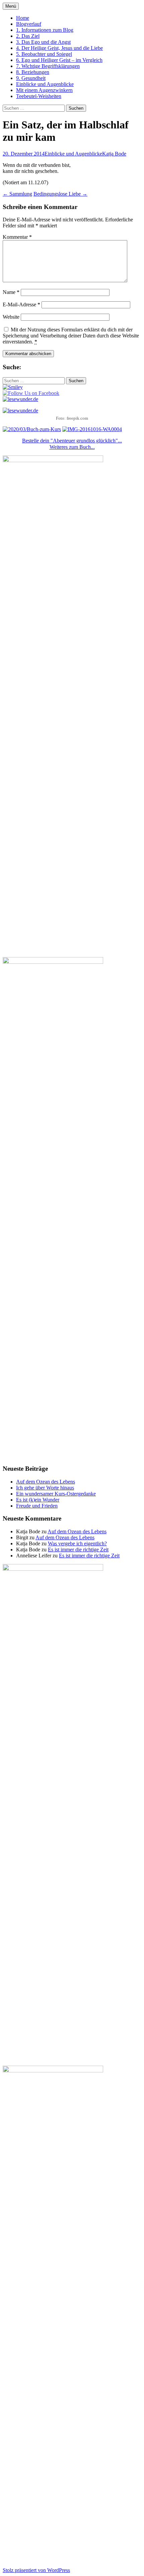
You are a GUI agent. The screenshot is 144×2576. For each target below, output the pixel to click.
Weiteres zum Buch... (72, 447)
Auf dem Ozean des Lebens (46, 1482)
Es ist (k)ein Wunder (38, 1500)
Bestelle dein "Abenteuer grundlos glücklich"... (72, 441)
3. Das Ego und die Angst (43, 42)
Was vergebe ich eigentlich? (77, 1543)
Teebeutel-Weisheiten (39, 96)
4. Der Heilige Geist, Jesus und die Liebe (59, 48)
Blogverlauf (29, 24)
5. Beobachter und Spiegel (44, 54)
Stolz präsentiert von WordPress (36, 2570)
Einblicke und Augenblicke (45, 84)
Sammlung (17, 194)
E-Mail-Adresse (21, 304)
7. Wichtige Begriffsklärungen (48, 66)
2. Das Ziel (28, 36)
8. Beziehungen (33, 72)
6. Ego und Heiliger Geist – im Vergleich (59, 60)
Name (11, 292)
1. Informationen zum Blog (45, 30)
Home (23, 18)
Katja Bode (114, 154)
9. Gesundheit (31, 78)
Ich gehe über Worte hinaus (45, 1488)
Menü (11, 6)
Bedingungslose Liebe (60, 194)
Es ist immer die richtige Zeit (78, 1550)
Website (11, 317)
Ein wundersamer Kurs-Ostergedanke (56, 1494)
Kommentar (17, 237)
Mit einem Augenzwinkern (44, 90)
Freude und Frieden (37, 1506)
